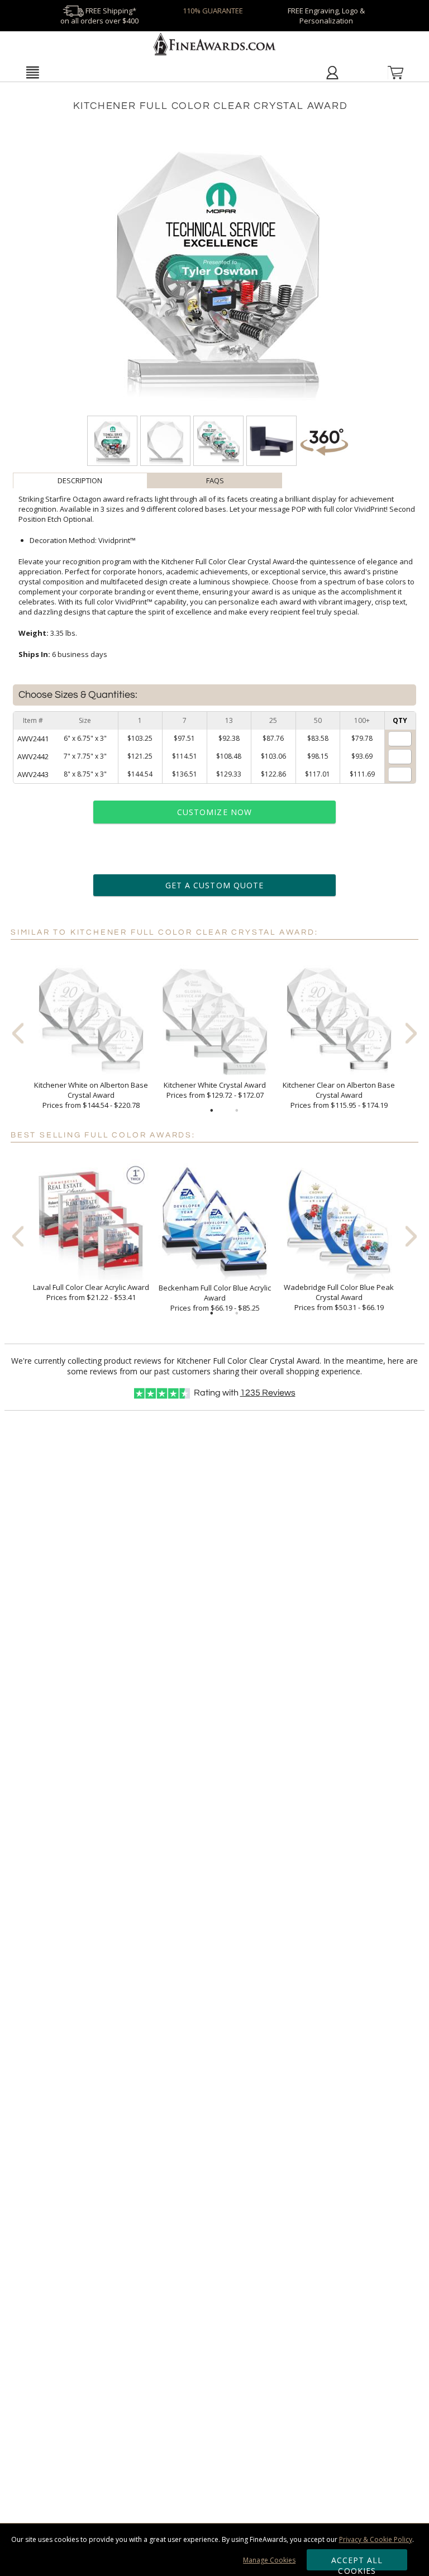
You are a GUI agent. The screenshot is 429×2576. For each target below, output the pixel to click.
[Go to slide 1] (212, 1111)
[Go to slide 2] (237, 1111)
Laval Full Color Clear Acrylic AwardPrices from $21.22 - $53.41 (91, 1292)
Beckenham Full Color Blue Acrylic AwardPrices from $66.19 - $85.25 (215, 1298)
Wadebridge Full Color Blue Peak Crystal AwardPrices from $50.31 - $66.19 (339, 1297)
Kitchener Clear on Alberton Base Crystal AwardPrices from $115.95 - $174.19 (339, 1095)
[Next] (411, 1033)
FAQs (215, 480)
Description (80, 480)
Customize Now (214, 812)
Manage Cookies (269, 2560)
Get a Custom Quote (214, 885)
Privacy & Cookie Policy (376, 2539)
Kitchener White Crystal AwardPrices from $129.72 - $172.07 (215, 1090)
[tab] (80, 480)
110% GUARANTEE (213, 11)
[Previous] (18, 1033)
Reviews (268, 1393)
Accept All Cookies (357, 2563)
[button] (32, 72)
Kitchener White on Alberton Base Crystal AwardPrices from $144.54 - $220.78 (91, 1095)
